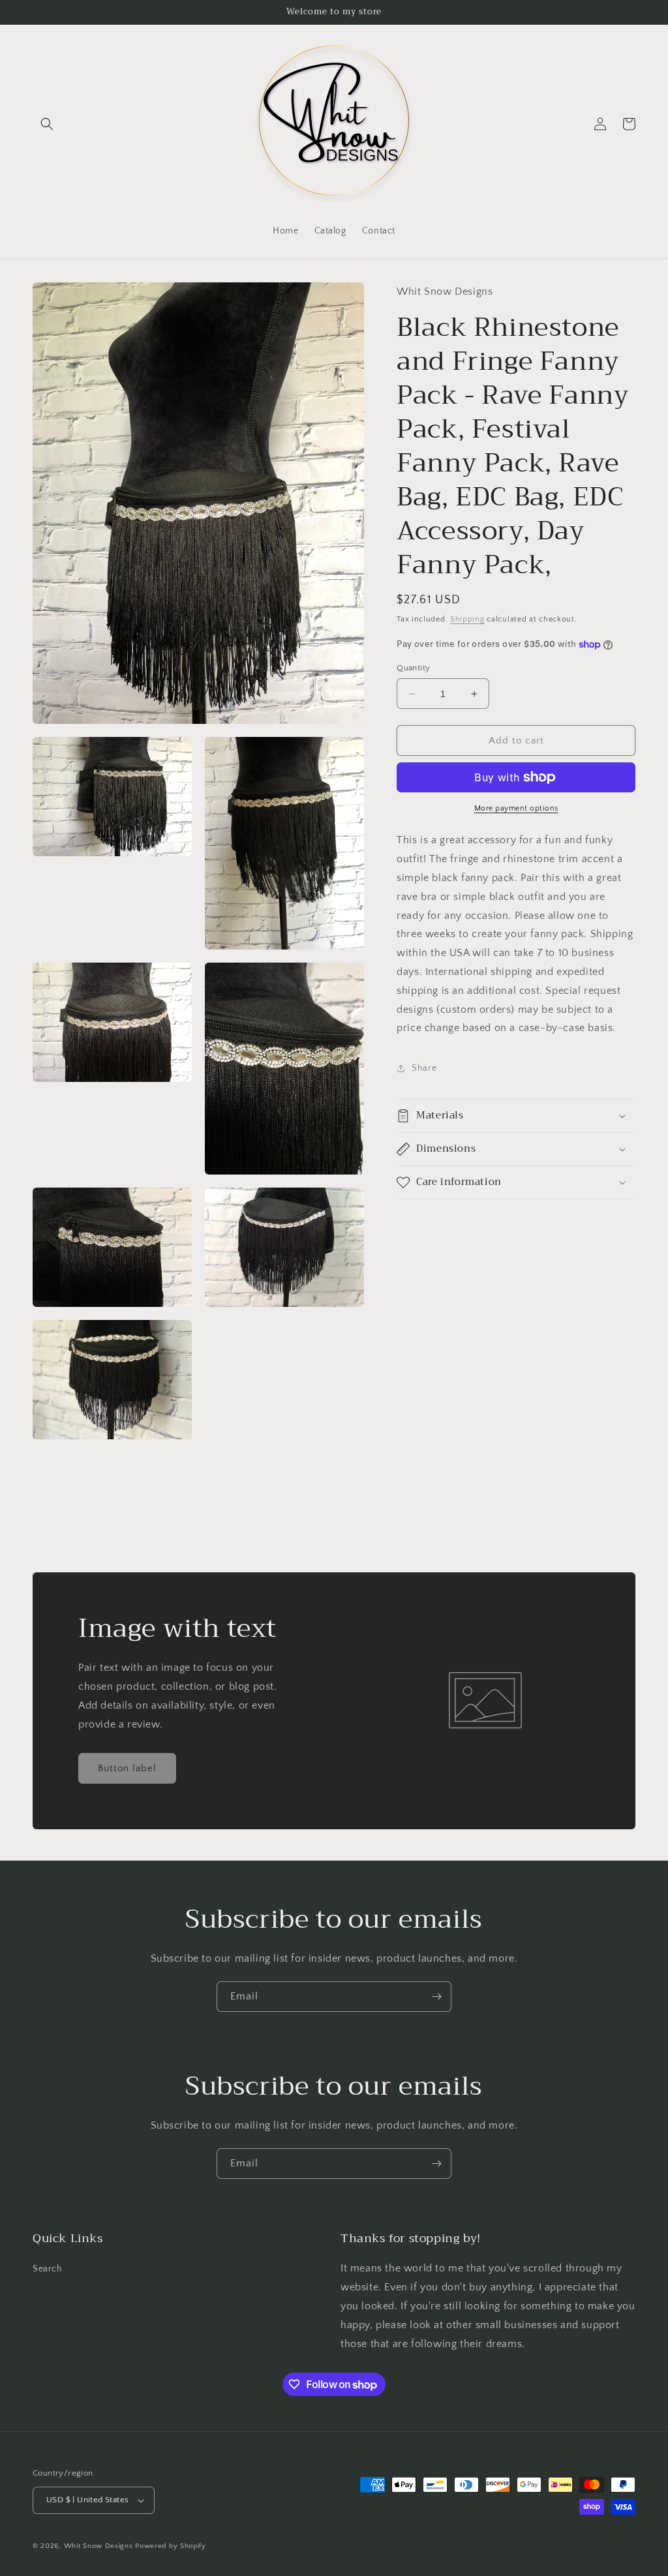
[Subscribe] (436, 1997)
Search (48, 2269)
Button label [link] (127, 1768)
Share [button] (424, 1068)
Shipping (467, 619)
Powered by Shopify (171, 2546)
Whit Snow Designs (99, 2546)
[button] (47, 124)
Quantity (413, 668)
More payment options (516, 808)
